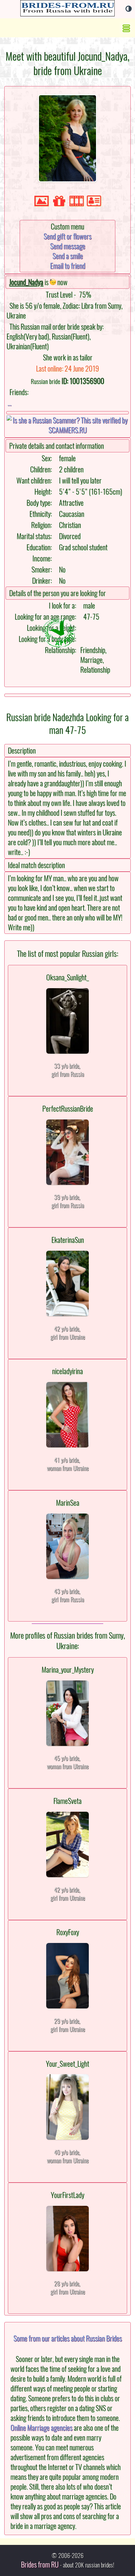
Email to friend (68, 266)
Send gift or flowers (67, 236)
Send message (68, 246)
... (10, 403)
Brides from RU (40, 2565)
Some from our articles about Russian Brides (68, 2338)
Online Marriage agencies (41, 2428)
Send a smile (68, 256)
